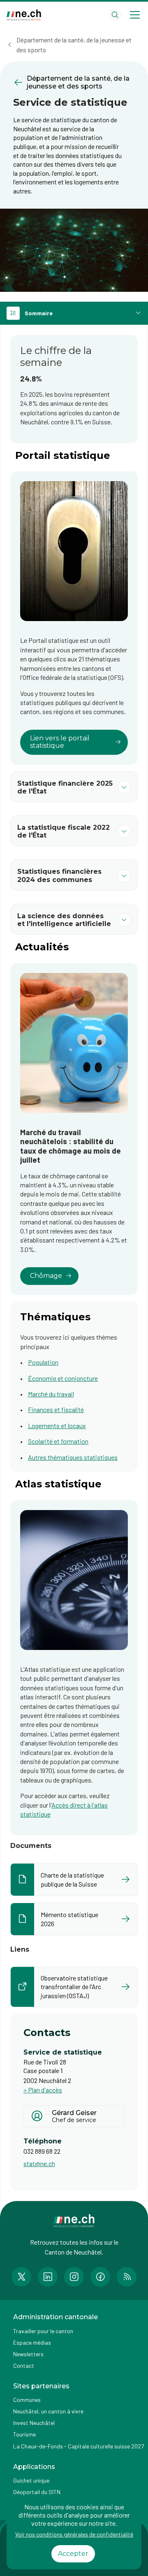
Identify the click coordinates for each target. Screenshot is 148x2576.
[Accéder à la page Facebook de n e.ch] (100, 2277)
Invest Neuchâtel (34, 2423)
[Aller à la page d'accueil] (24, 15)
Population (43, 1362)
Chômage (46, 1276)
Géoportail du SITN (37, 2492)
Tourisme (24, 2434)
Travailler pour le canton (43, 2331)
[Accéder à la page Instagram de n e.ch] (74, 2277)
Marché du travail (51, 1394)
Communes (27, 2400)
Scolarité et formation (58, 1441)
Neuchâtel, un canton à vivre (48, 2411)
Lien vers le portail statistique (60, 742)
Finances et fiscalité (56, 1409)
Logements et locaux (57, 1425)
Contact (24, 2365)
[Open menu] (135, 15)
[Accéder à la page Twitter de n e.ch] (21, 2277)
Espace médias (32, 2342)
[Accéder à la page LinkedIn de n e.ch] (48, 2277)
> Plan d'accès (43, 2090)
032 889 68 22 (42, 2151)
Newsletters (28, 2354)
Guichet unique (31, 2480)
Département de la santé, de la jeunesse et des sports (74, 45)
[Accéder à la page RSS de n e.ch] (127, 2277)
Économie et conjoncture (63, 1378)
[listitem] (74, 1880)
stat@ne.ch (39, 2163)
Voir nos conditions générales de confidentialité (74, 2534)
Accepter (73, 2554)
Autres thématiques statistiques (73, 1457)
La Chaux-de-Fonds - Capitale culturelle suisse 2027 (79, 2446)
